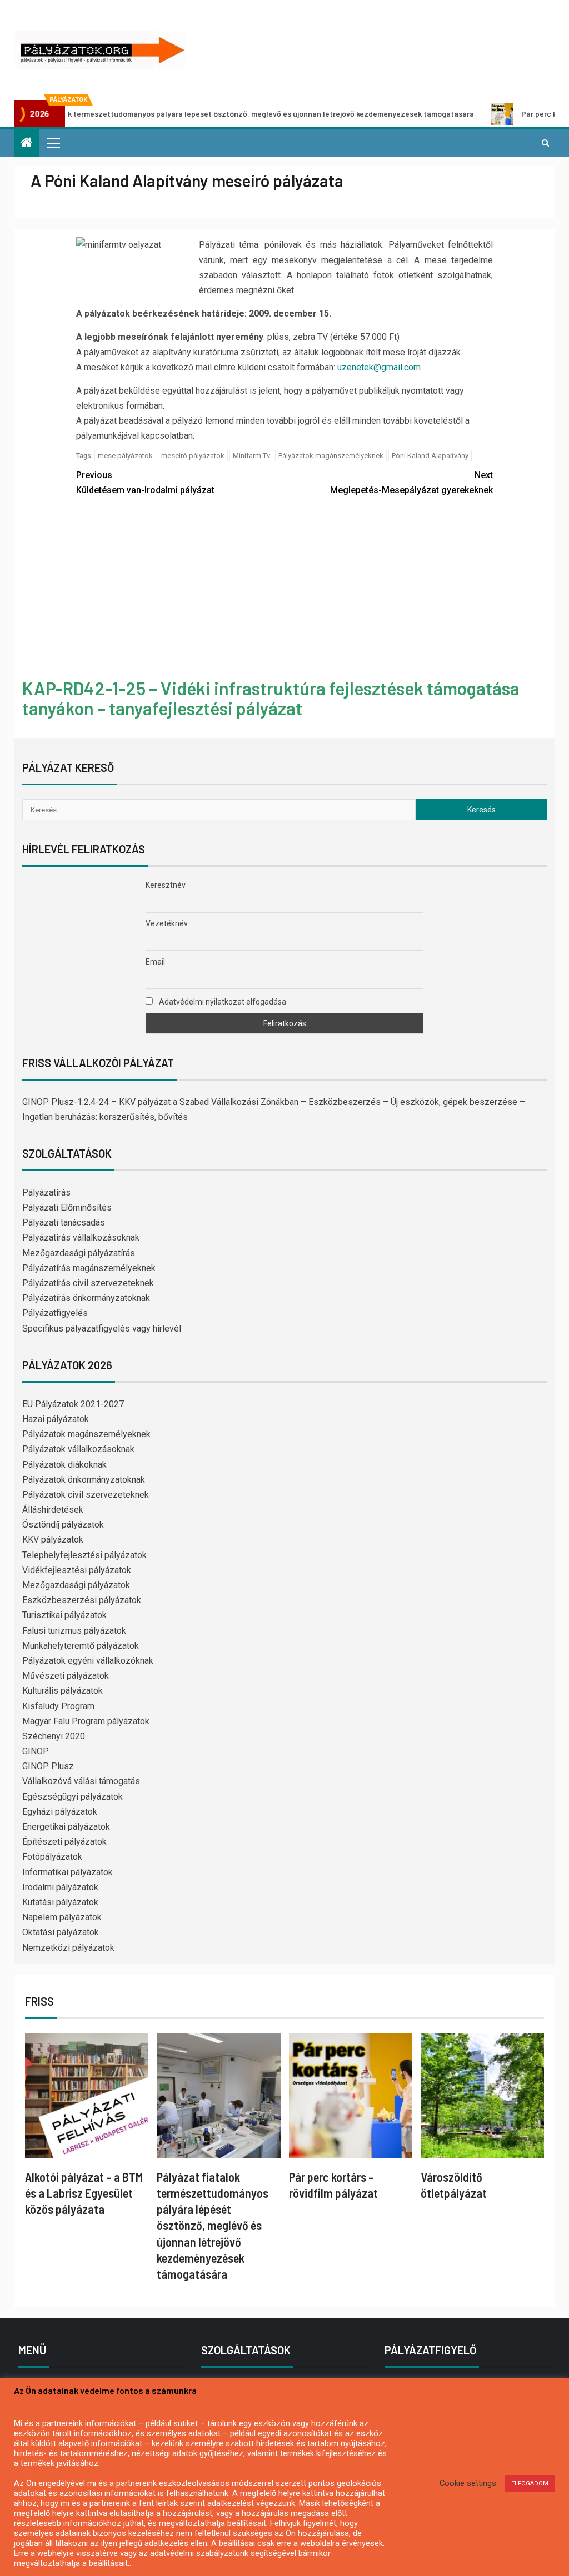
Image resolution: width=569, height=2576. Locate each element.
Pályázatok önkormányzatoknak (84, 1480)
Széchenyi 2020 (54, 1736)
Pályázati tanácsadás (64, 1222)
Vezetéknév (167, 923)
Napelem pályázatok (62, 1917)
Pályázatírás (46, 1192)
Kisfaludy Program (58, 1706)
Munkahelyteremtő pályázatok (81, 1646)
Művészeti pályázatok (66, 1676)
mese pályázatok (125, 456)
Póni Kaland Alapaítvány (430, 456)
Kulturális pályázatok (63, 1691)
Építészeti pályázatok (64, 1842)
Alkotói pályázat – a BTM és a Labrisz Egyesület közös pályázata (84, 2193)
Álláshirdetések (53, 1510)
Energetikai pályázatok (66, 1827)
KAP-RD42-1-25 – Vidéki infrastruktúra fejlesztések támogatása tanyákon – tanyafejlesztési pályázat (271, 698)
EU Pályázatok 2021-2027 (73, 1404)
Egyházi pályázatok (60, 1812)
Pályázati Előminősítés (67, 1207)
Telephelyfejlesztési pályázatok (84, 1555)
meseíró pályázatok (193, 456)
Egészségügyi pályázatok (73, 1797)
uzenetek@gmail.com (379, 367)
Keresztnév (166, 885)
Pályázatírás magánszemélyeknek (89, 1268)
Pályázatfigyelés (55, 1313)
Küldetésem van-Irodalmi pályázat (145, 483)
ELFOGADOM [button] (530, 2484)
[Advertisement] (284, 589)
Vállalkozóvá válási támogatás (81, 1781)
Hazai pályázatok (56, 1419)
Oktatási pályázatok (61, 1932)
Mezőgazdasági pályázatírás (79, 1253)
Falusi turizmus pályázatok (74, 1631)
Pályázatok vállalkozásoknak (78, 1449)
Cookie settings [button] (468, 2483)
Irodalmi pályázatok (60, 1887)
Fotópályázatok (52, 1857)
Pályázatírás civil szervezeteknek (88, 1283)
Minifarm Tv (251, 456)
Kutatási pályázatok (60, 1902)
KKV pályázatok (53, 1540)
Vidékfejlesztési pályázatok (77, 1570)
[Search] (545, 143)
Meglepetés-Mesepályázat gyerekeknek (411, 483)
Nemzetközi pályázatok (68, 1948)
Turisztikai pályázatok (64, 1615)
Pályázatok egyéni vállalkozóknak (88, 1661)
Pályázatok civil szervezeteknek (86, 1495)
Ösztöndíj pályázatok (63, 1525)
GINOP (36, 1751)
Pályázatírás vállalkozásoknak (81, 1237)
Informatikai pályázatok (68, 1872)
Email (155, 962)
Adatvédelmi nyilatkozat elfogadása (222, 1002)
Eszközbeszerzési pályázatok (82, 1600)
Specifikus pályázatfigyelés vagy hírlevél (102, 1329)
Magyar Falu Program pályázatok (86, 1721)
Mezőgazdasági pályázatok (76, 1585)
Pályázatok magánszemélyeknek (331, 456)
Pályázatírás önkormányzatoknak (86, 1298)
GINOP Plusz (48, 1766)
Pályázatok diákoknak (64, 1465)
